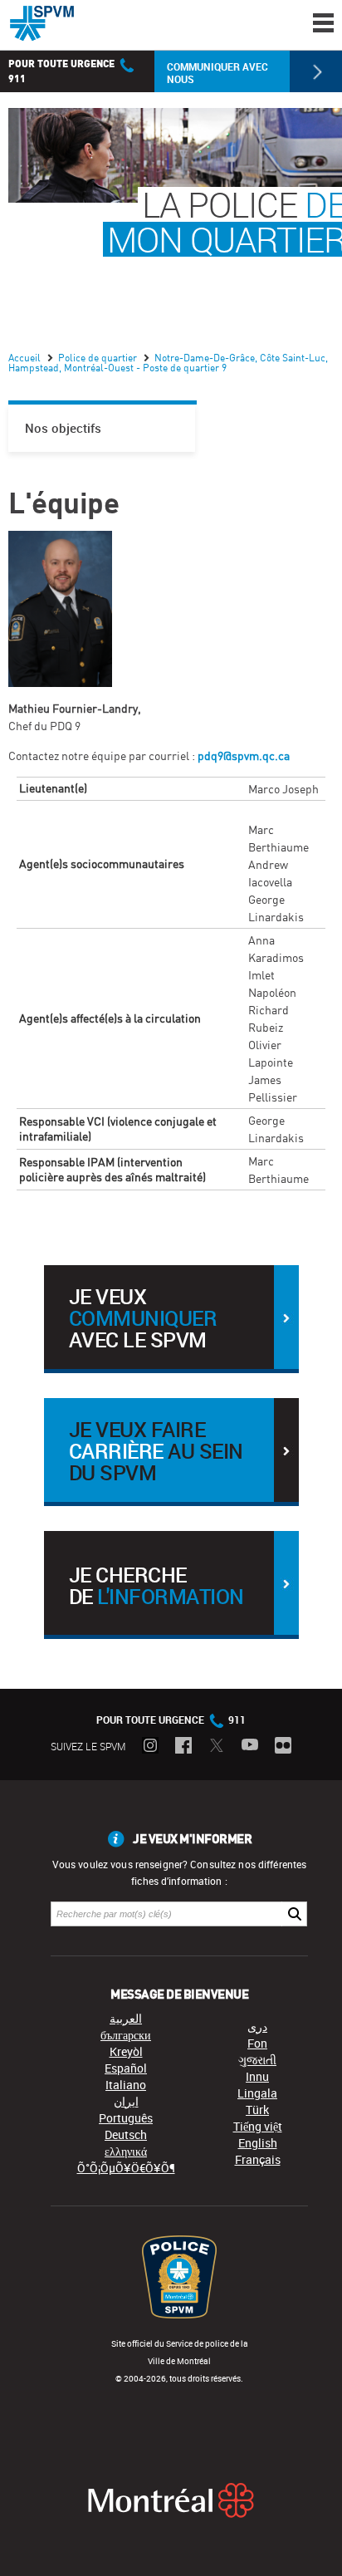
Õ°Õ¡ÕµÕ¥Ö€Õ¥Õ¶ (126, 2168)
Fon (257, 2043)
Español (126, 2068)
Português (126, 2118)
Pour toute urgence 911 (171, 1720)
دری (257, 2026)
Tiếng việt (258, 2126)
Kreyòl (126, 2051)
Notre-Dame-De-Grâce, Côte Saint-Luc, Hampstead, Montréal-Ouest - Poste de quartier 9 (168, 363)
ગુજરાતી (257, 2060)
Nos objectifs (63, 428)
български (126, 2035)
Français (258, 2159)
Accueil (26, 358)
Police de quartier (99, 358)
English (258, 2143)
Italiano (126, 2085)
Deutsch (126, 2134)
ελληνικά (126, 2151)
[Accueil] (42, 23)
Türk (257, 2110)
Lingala (257, 2093)
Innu (257, 2076)
